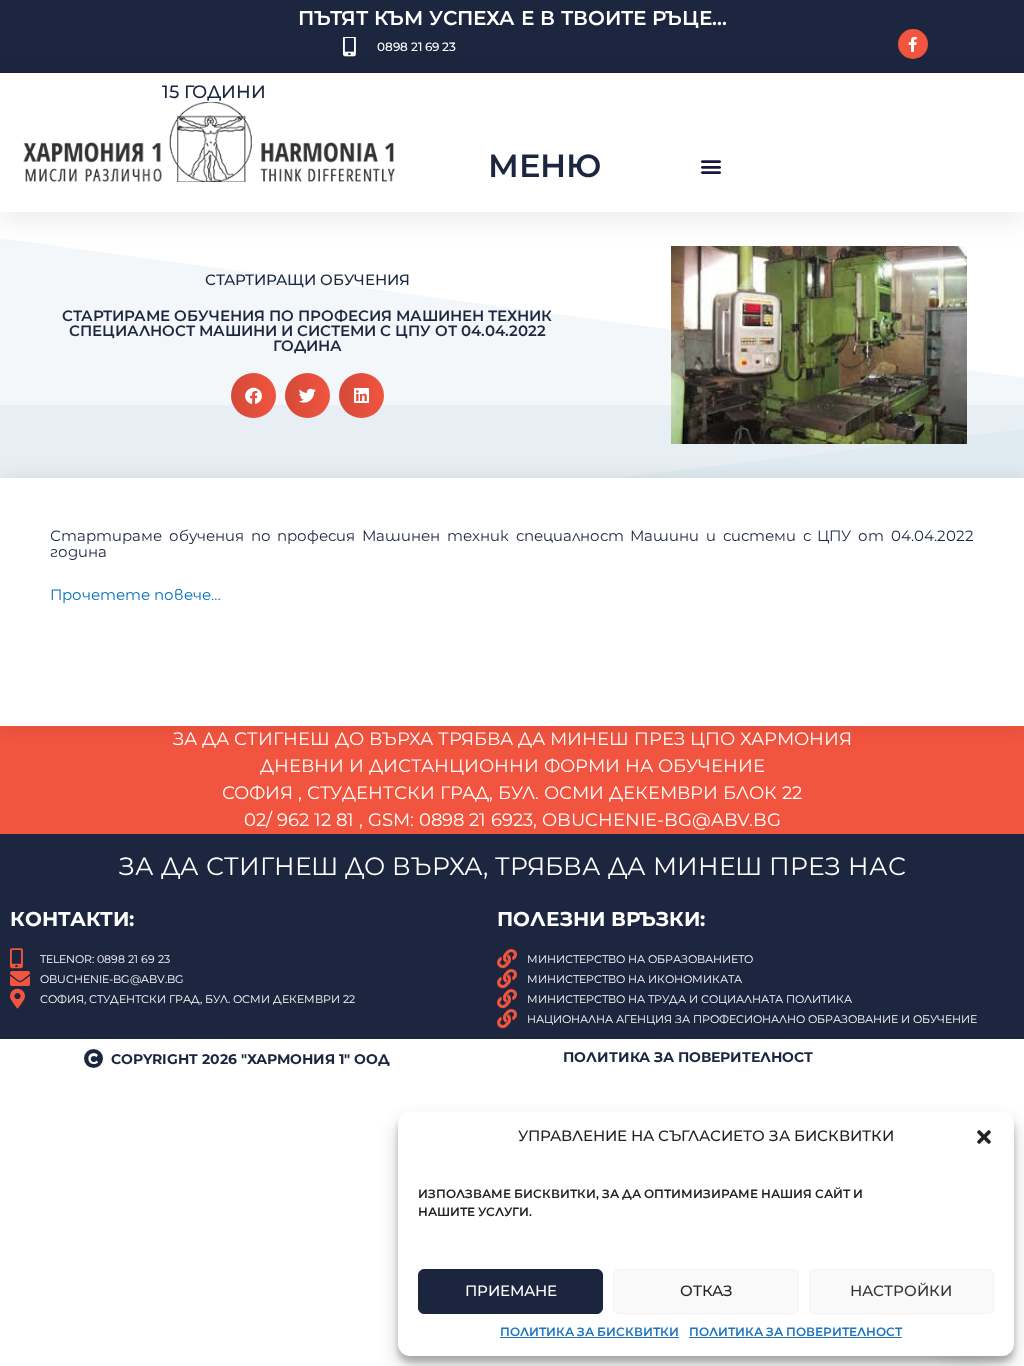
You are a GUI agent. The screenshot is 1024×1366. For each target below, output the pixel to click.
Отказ (706, 1290)
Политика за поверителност (795, 1331)
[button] (984, 1137)
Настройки (901, 1290)
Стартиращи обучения (307, 279)
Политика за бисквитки (589, 1331)
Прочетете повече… (135, 594)
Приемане (511, 1290)
